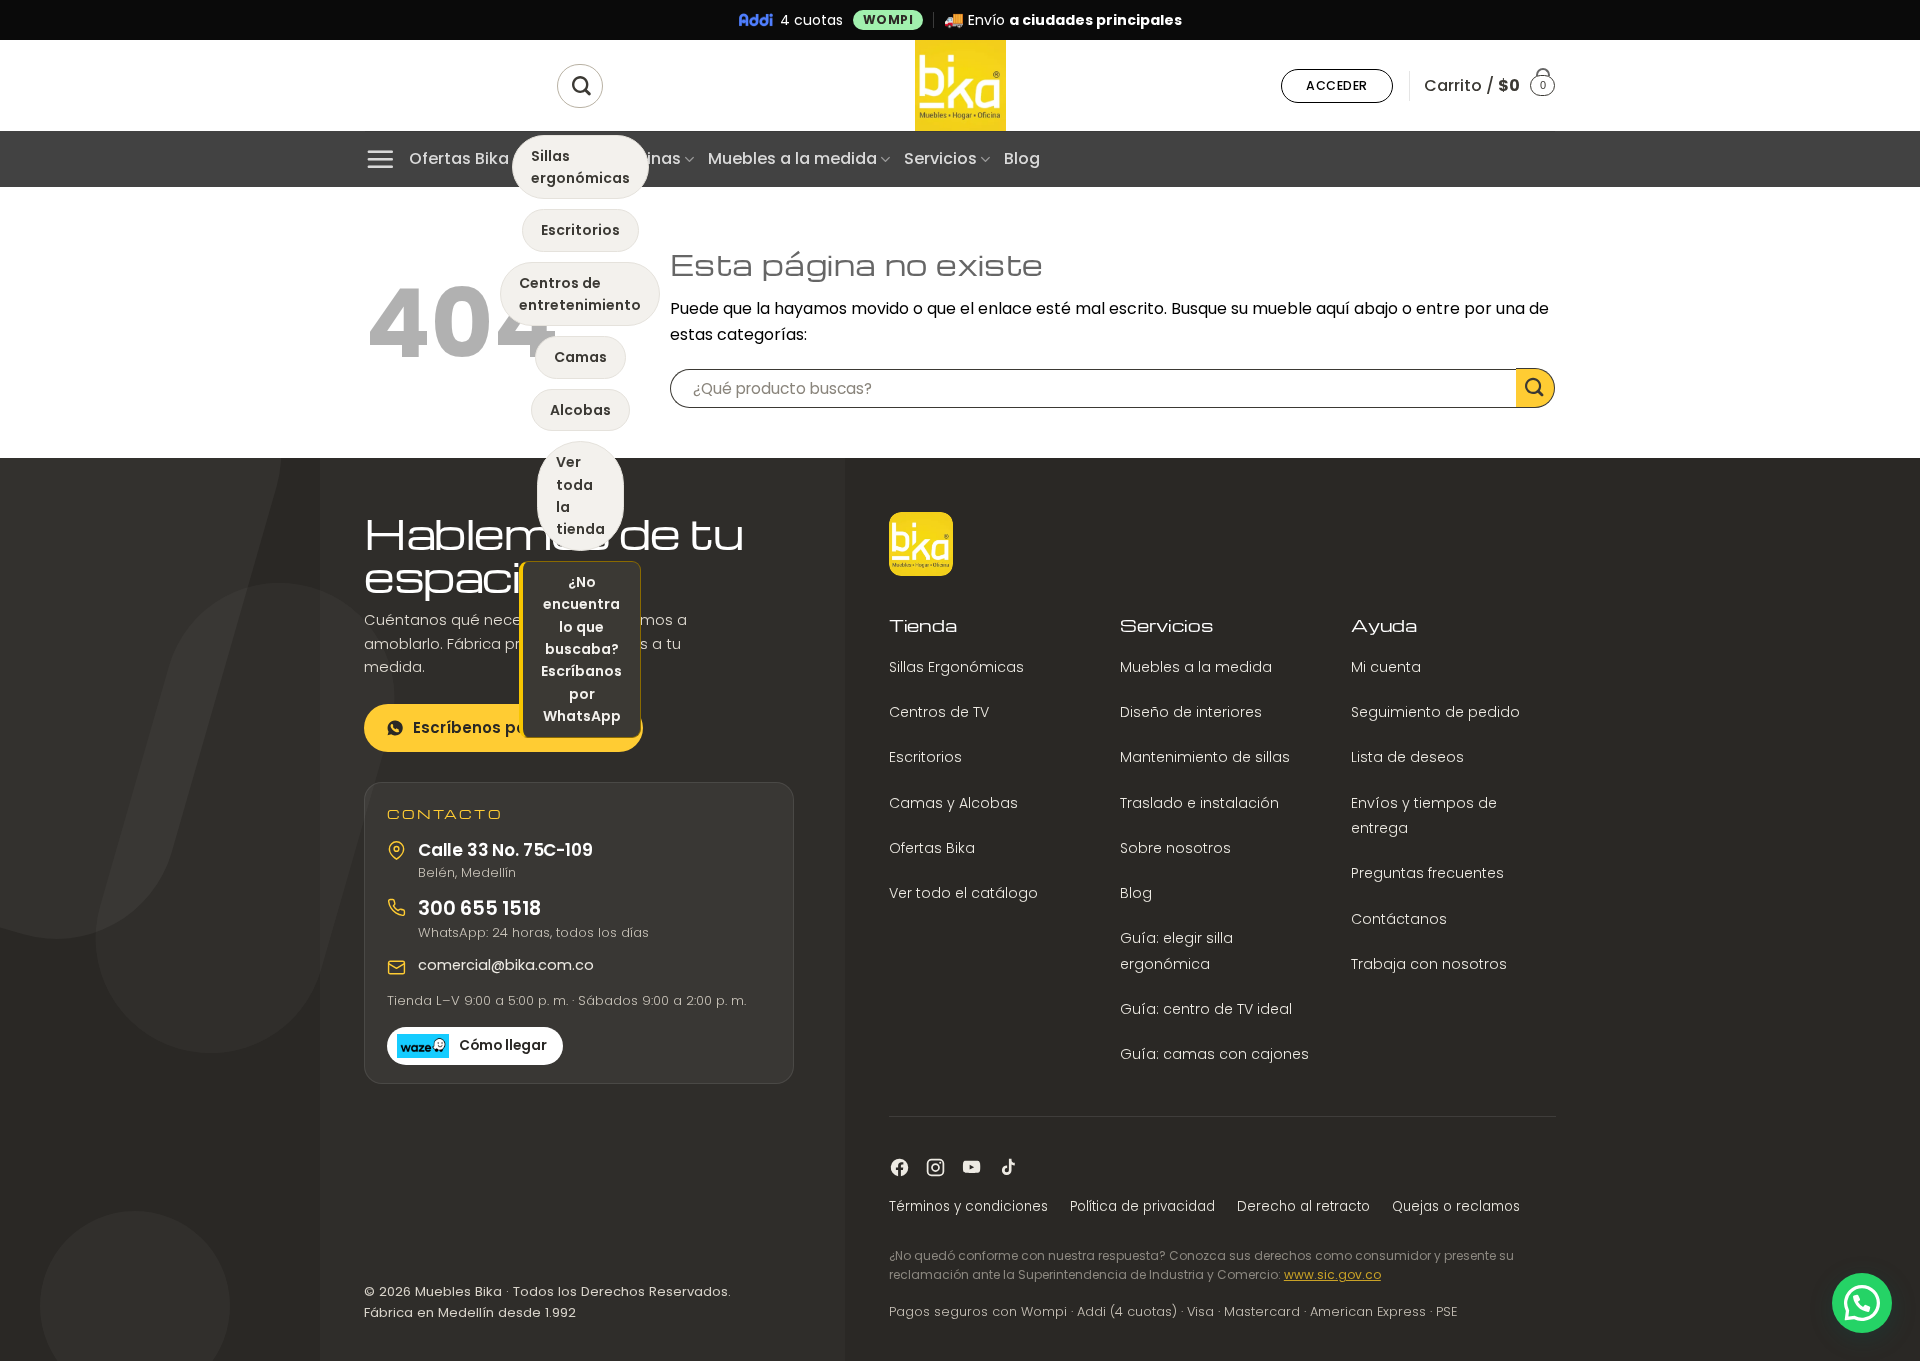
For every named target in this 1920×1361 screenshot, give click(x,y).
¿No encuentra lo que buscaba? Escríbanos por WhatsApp (581, 649)
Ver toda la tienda (580, 495)
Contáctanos (1399, 919)
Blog (1022, 158)
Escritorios (580, 230)
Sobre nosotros (1175, 848)
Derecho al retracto (1303, 1206)
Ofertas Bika (459, 158)
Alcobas (580, 410)
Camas (580, 357)
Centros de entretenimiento (580, 294)
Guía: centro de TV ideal (1206, 1009)
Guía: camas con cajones (1214, 1054)
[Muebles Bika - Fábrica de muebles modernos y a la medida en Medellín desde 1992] (960, 85)
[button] (1337, 86)
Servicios (940, 158)
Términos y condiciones (968, 1206)
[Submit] (1535, 387)
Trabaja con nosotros (1429, 964)
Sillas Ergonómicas (956, 667)
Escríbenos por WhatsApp (517, 727)
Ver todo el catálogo (963, 893)
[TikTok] (1007, 1167)
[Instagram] (935, 1167)
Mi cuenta (1386, 667)
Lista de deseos (1407, 757)
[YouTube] (971, 1167)
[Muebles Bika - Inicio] (921, 544)
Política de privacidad (1142, 1206)
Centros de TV (939, 712)
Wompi (888, 19)
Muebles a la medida (792, 158)
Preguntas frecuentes (1427, 873)
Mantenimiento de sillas (1205, 757)
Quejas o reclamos (1456, 1206)
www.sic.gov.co (1332, 1274)
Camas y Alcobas (953, 803)
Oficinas (647, 158)
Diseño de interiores (1191, 712)
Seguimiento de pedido (1435, 712)
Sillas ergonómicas (580, 167)
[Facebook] (899, 1167)
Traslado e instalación (1199, 803)
